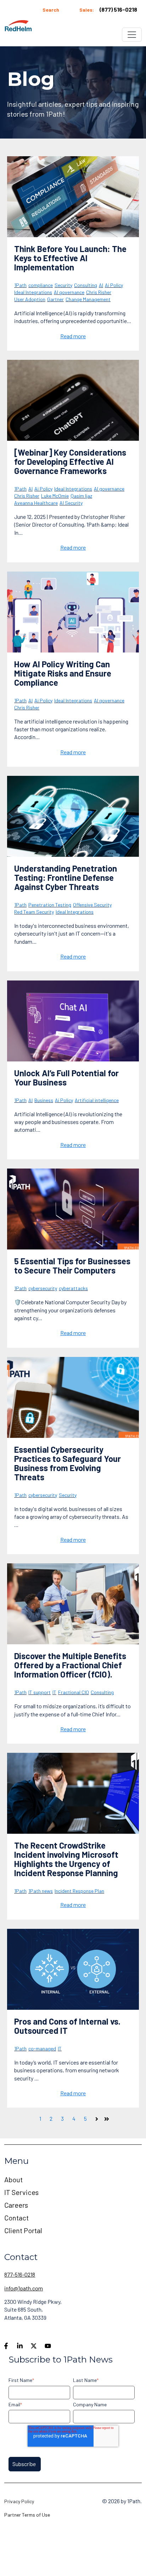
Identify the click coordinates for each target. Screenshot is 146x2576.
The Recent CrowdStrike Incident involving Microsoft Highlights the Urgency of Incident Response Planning (66, 1859)
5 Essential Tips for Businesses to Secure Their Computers (72, 1266)
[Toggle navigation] (132, 35)
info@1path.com (24, 2288)
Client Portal (23, 2230)
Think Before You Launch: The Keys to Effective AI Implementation (70, 258)
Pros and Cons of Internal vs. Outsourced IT (67, 2026)
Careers (16, 2205)
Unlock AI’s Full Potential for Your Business (66, 1078)
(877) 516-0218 (118, 9)
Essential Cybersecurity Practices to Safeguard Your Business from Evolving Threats (68, 1463)
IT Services (21, 2192)
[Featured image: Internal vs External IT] (73, 1969)
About (13, 2179)
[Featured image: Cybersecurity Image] (73, 1209)
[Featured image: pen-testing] (73, 816)
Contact (16, 2218)
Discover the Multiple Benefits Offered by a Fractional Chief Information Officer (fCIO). (70, 1665)
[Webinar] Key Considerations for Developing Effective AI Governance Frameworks (70, 461)
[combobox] (59, 10)
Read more (73, 336)
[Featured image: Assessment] (73, 197)
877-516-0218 (20, 2274)
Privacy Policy (19, 2501)
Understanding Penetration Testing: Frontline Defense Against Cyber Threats (66, 877)
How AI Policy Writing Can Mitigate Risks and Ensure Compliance (63, 673)
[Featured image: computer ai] (73, 1021)
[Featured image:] (73, 612)
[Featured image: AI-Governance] (73, 400)
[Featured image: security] (73, 1397)
